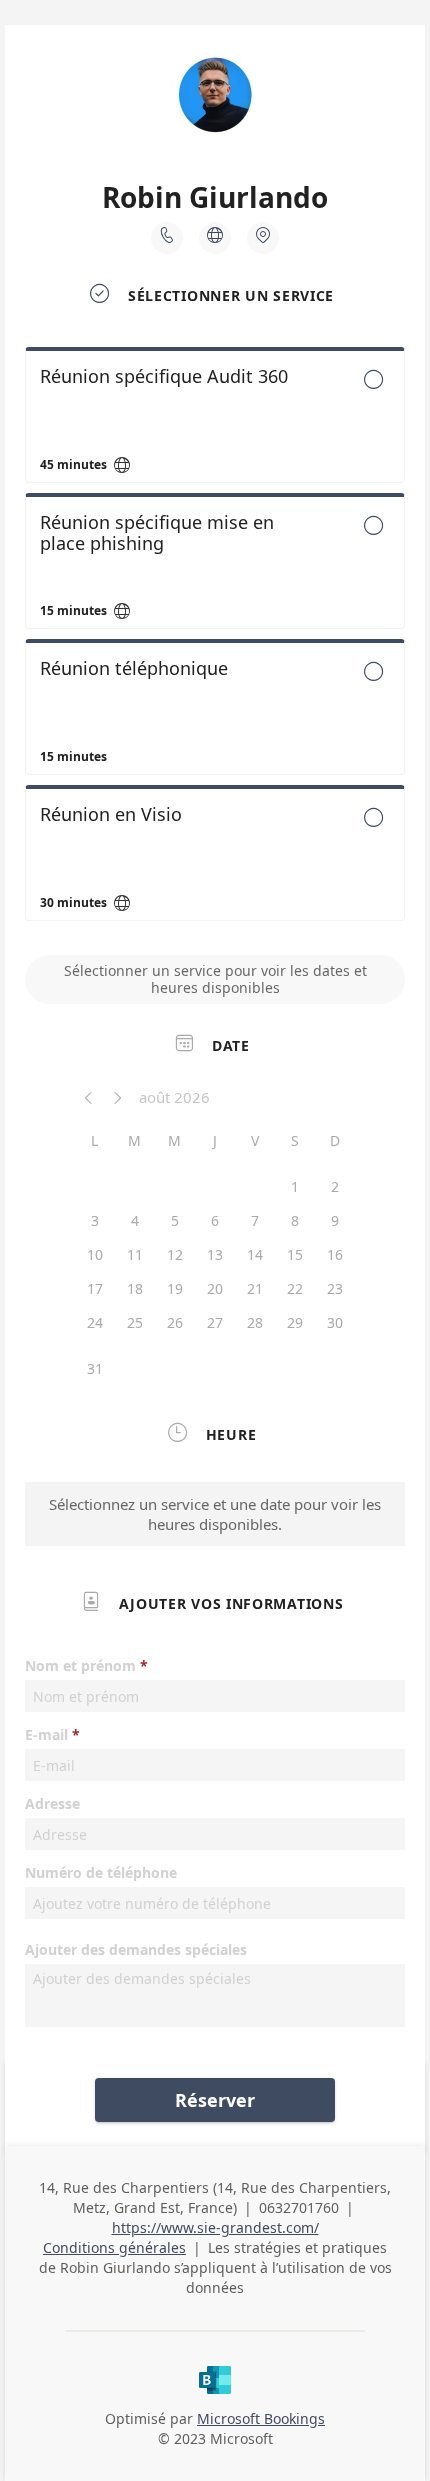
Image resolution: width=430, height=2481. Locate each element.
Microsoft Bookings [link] (261, 2418)
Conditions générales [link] (114, 2247)
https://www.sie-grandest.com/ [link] (215, 2227)
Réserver (215, 2100)
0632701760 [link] (299, 2207)
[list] (215, 639)
